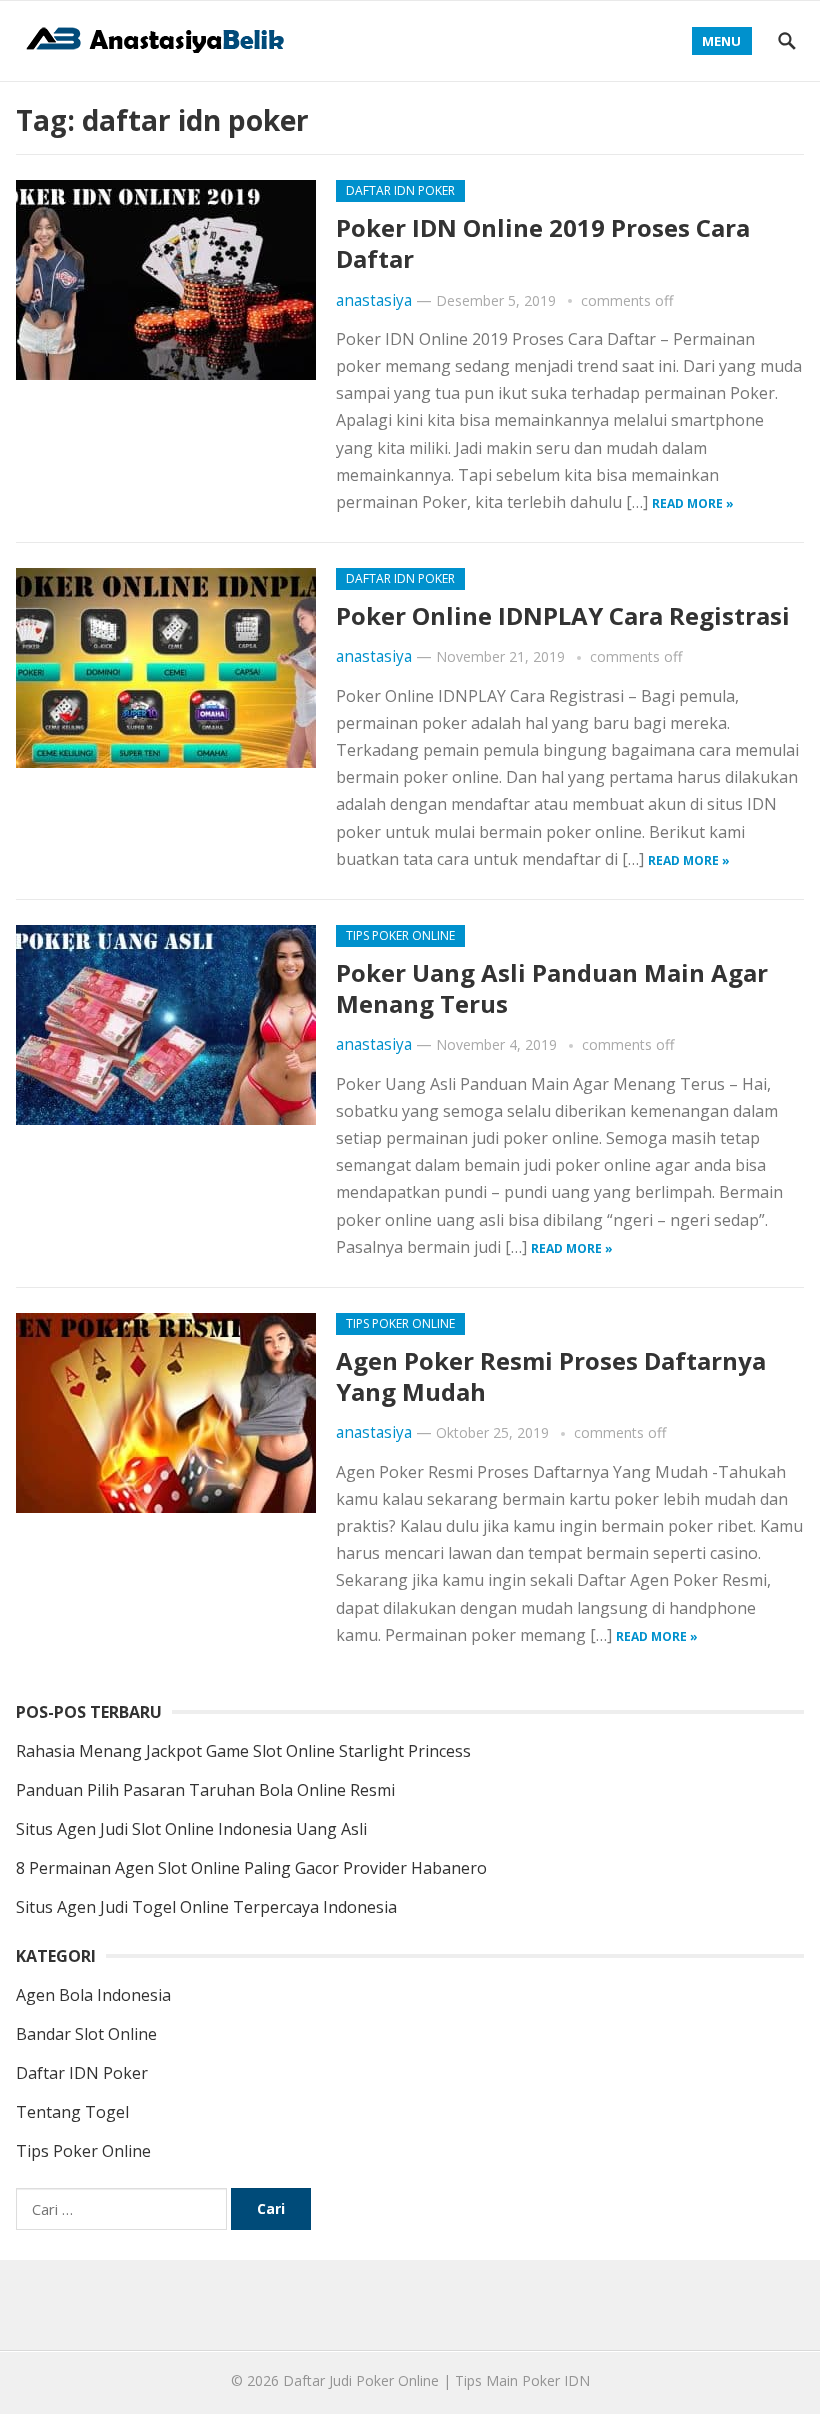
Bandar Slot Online (86, 2034)
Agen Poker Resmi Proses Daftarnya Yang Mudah (551, 1376)
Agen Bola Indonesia (93, 1995)
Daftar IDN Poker (400, 190)
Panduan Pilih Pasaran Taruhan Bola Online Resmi (205, 1790)
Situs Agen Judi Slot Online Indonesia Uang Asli (191, 1829)
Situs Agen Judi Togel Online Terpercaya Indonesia (206, 1907)
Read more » (693, 503)
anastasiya (374, 300)
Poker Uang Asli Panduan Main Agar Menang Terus (552, 988)
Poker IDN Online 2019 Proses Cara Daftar (543, 243)
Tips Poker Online (400, 935)
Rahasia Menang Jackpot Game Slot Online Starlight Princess (243, 1751)
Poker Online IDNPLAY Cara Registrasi (563, 615)
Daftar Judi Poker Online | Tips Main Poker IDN (436, 2380)
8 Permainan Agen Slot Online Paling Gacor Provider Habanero (251, 1868)
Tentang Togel (72, 2112)
